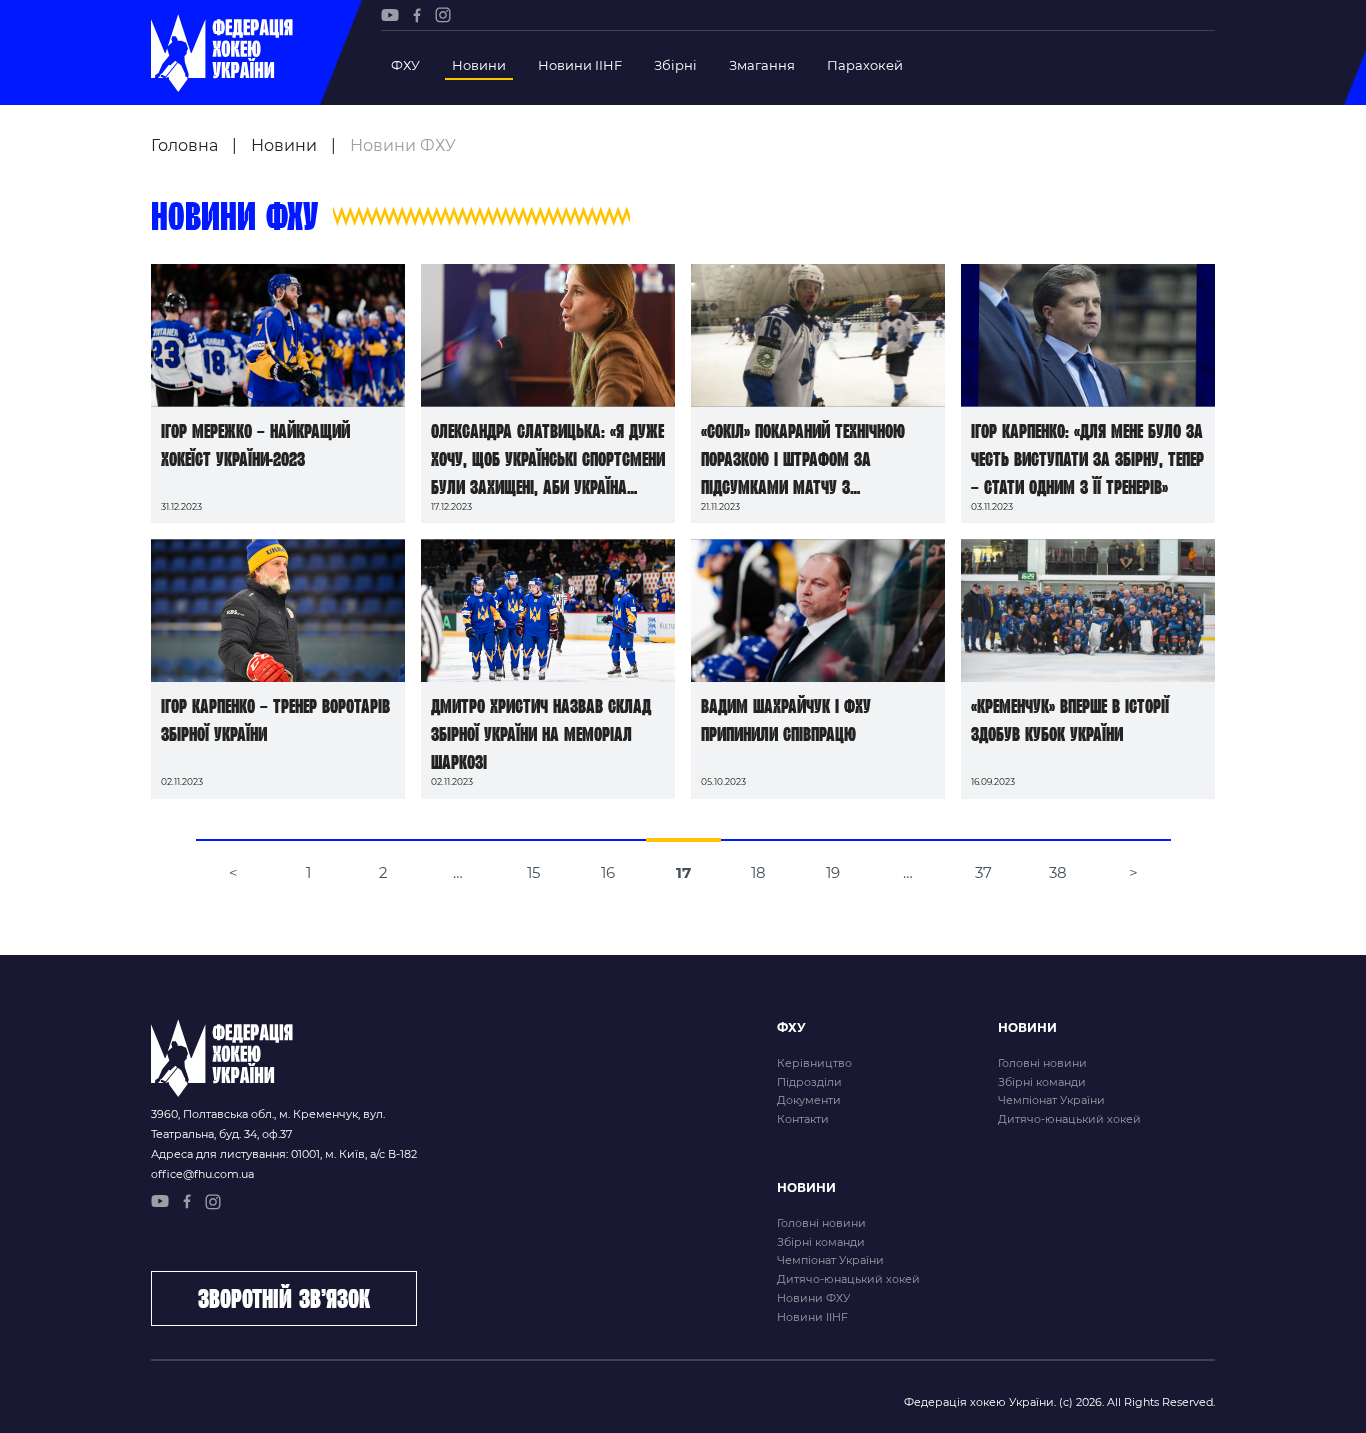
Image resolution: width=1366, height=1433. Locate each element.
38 (1058, 872)
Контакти (803, 1119)
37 (983, 872)
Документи (809, 1100)
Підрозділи (809, 1082)
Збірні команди (1042, 1082)
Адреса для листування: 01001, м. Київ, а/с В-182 (284, 1154)
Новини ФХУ (813, 1298)
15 (533, 872)
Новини (479, 65)
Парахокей (865, 65)
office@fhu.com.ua (202, 1174)
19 (833, 872)
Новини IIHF (580, 65)
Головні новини (1042, 1063)
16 (608, 872)
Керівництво (814, 1063)
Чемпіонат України (1051, 1100)
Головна (184, 145)
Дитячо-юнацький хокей (1069, 1119)
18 (758, 872)
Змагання (762, 65)
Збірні (675, 65)
